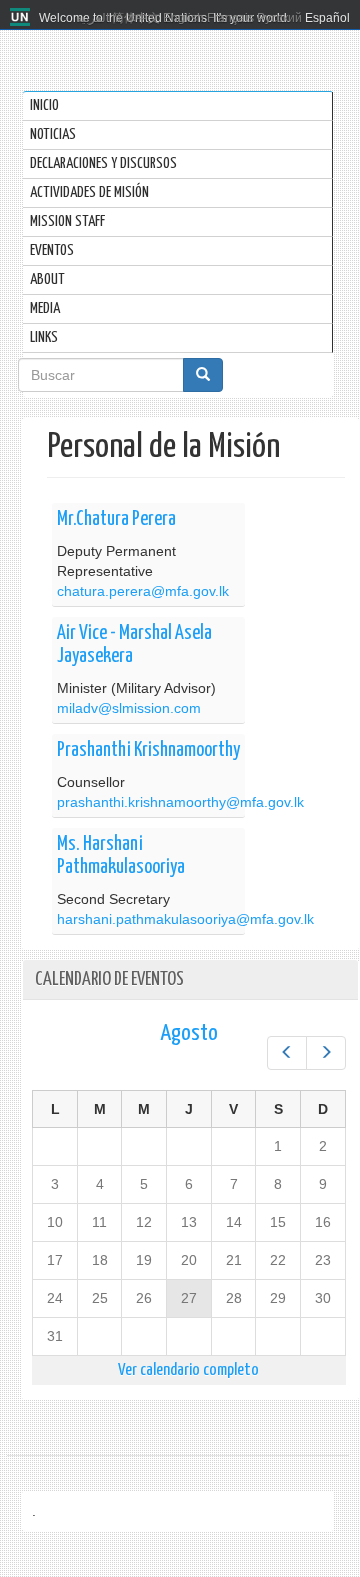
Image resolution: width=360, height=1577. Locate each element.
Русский (279, 18)
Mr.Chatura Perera (116, 519)
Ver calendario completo (188, 1370)
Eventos (52, 250)
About (47, 279)
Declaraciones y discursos (103, 163)
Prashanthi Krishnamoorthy (148, 750)
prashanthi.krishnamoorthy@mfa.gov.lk (180, 802)
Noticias (53, 134)
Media (45, 308)
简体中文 (136, 18)
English (183, 18)
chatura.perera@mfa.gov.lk (143, 591)
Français (230, 18)
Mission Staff (67, 221)
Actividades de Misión (89, 192)
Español (327, 18)
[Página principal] (22, 18)
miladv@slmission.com (129, 708)
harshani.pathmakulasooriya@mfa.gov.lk (185, 919)
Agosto (189, 1033)
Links (44, 337)
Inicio (44, 105)
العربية (92, 18)
